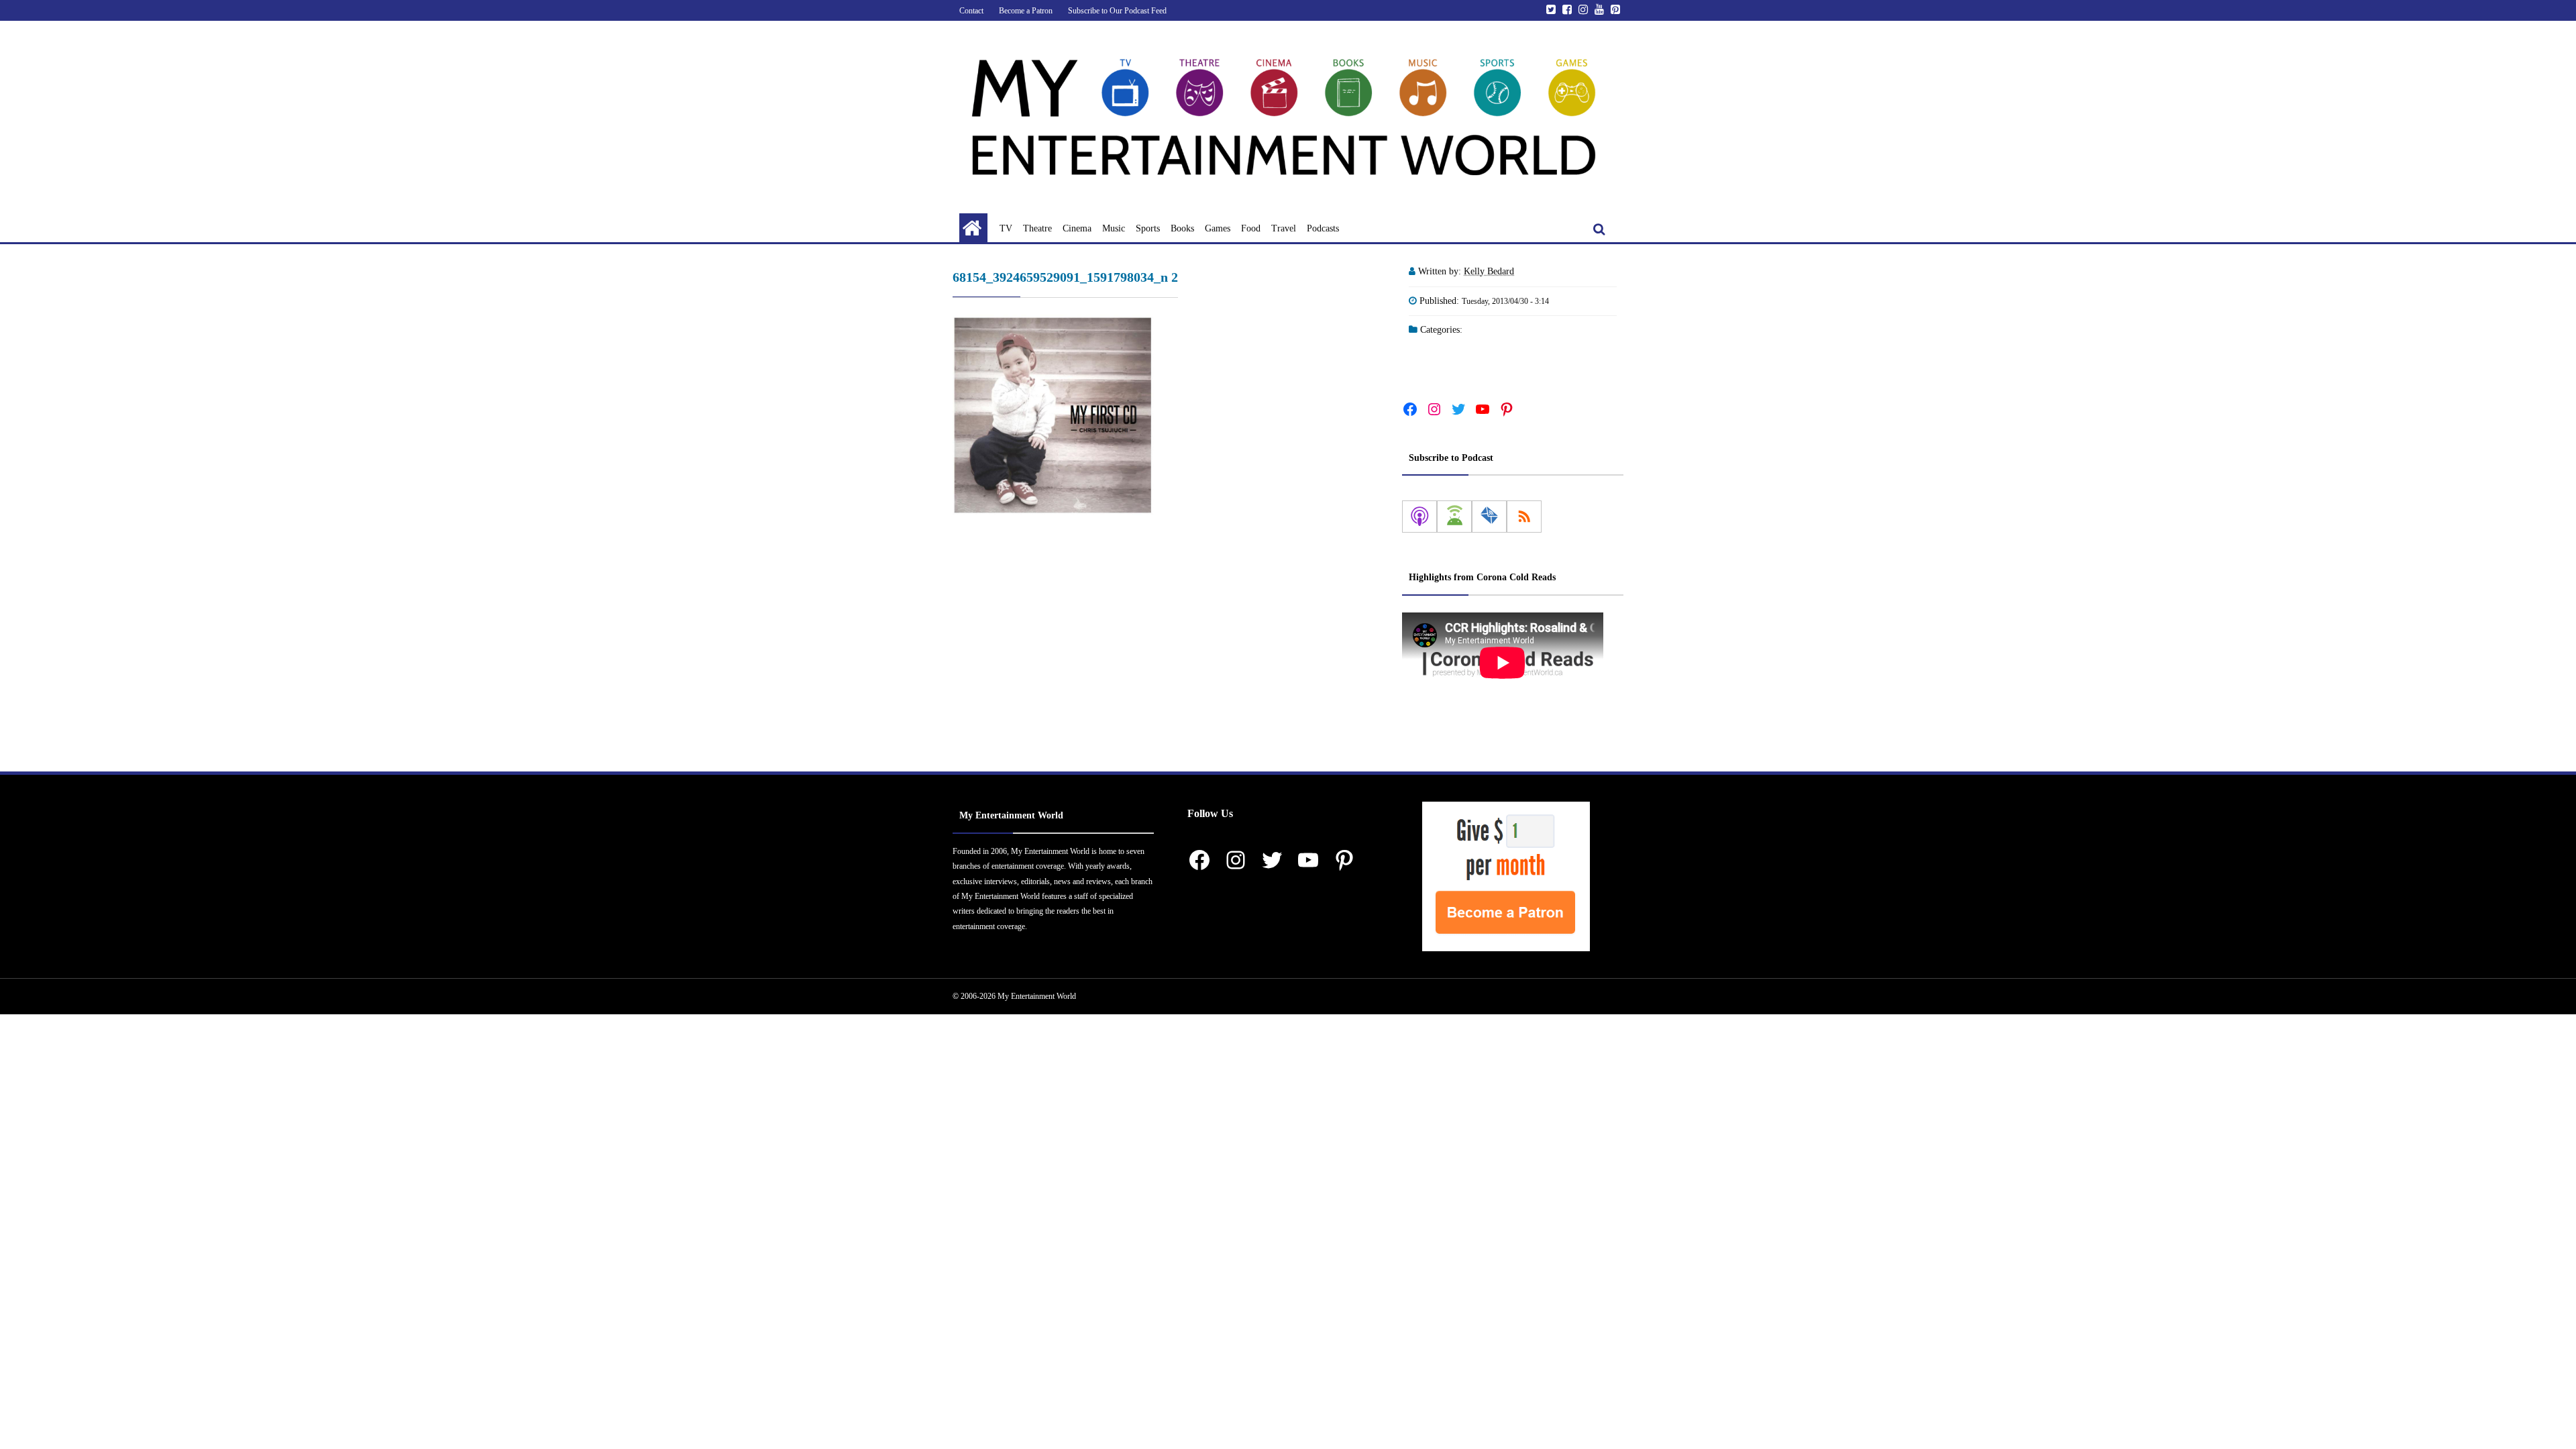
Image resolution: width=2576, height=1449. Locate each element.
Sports (1148, 228)
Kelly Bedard (1489, 271)
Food (1251, 228)
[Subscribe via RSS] (1524, 517)
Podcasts (1323, 228)
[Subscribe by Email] (1489, 517)
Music (1114, 228)
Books (1182, 228)
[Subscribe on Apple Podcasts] (1419, 517)
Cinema (1077, 228)
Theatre (1037, 228)
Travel (1284, 228)
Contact (971, 11)
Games (1218, 228)
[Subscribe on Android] (1454, 517)
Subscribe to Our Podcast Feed (1117, 11)
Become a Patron (1026, 11)
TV (1006, 228)
